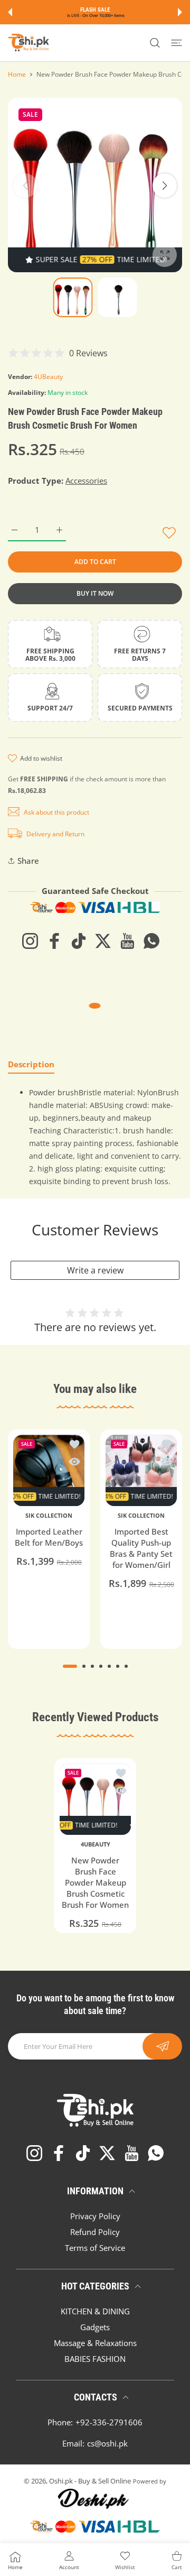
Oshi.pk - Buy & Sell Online (90, 2481)
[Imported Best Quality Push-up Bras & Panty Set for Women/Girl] (141, 1470)
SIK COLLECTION (49, 1516)
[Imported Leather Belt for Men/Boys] (49, 1470)
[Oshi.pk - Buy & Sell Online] (29, 43)
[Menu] (177, 43)
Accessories (86, 481)
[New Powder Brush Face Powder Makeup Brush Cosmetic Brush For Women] (95, 1799)
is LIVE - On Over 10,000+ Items (96, 15)
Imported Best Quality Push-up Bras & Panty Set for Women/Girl (141, 1548)
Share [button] (28, 861)
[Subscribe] (162, 2046)
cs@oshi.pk (107, 2443)
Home (17, 74)
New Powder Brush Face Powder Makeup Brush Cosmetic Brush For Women (95, 1882)
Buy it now (95, 593)
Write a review (95, 1270)
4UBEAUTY (95, 1844)
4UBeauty (48, 377)
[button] (10, 12)
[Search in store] (155, 43)
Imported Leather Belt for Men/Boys (49, 1537)
